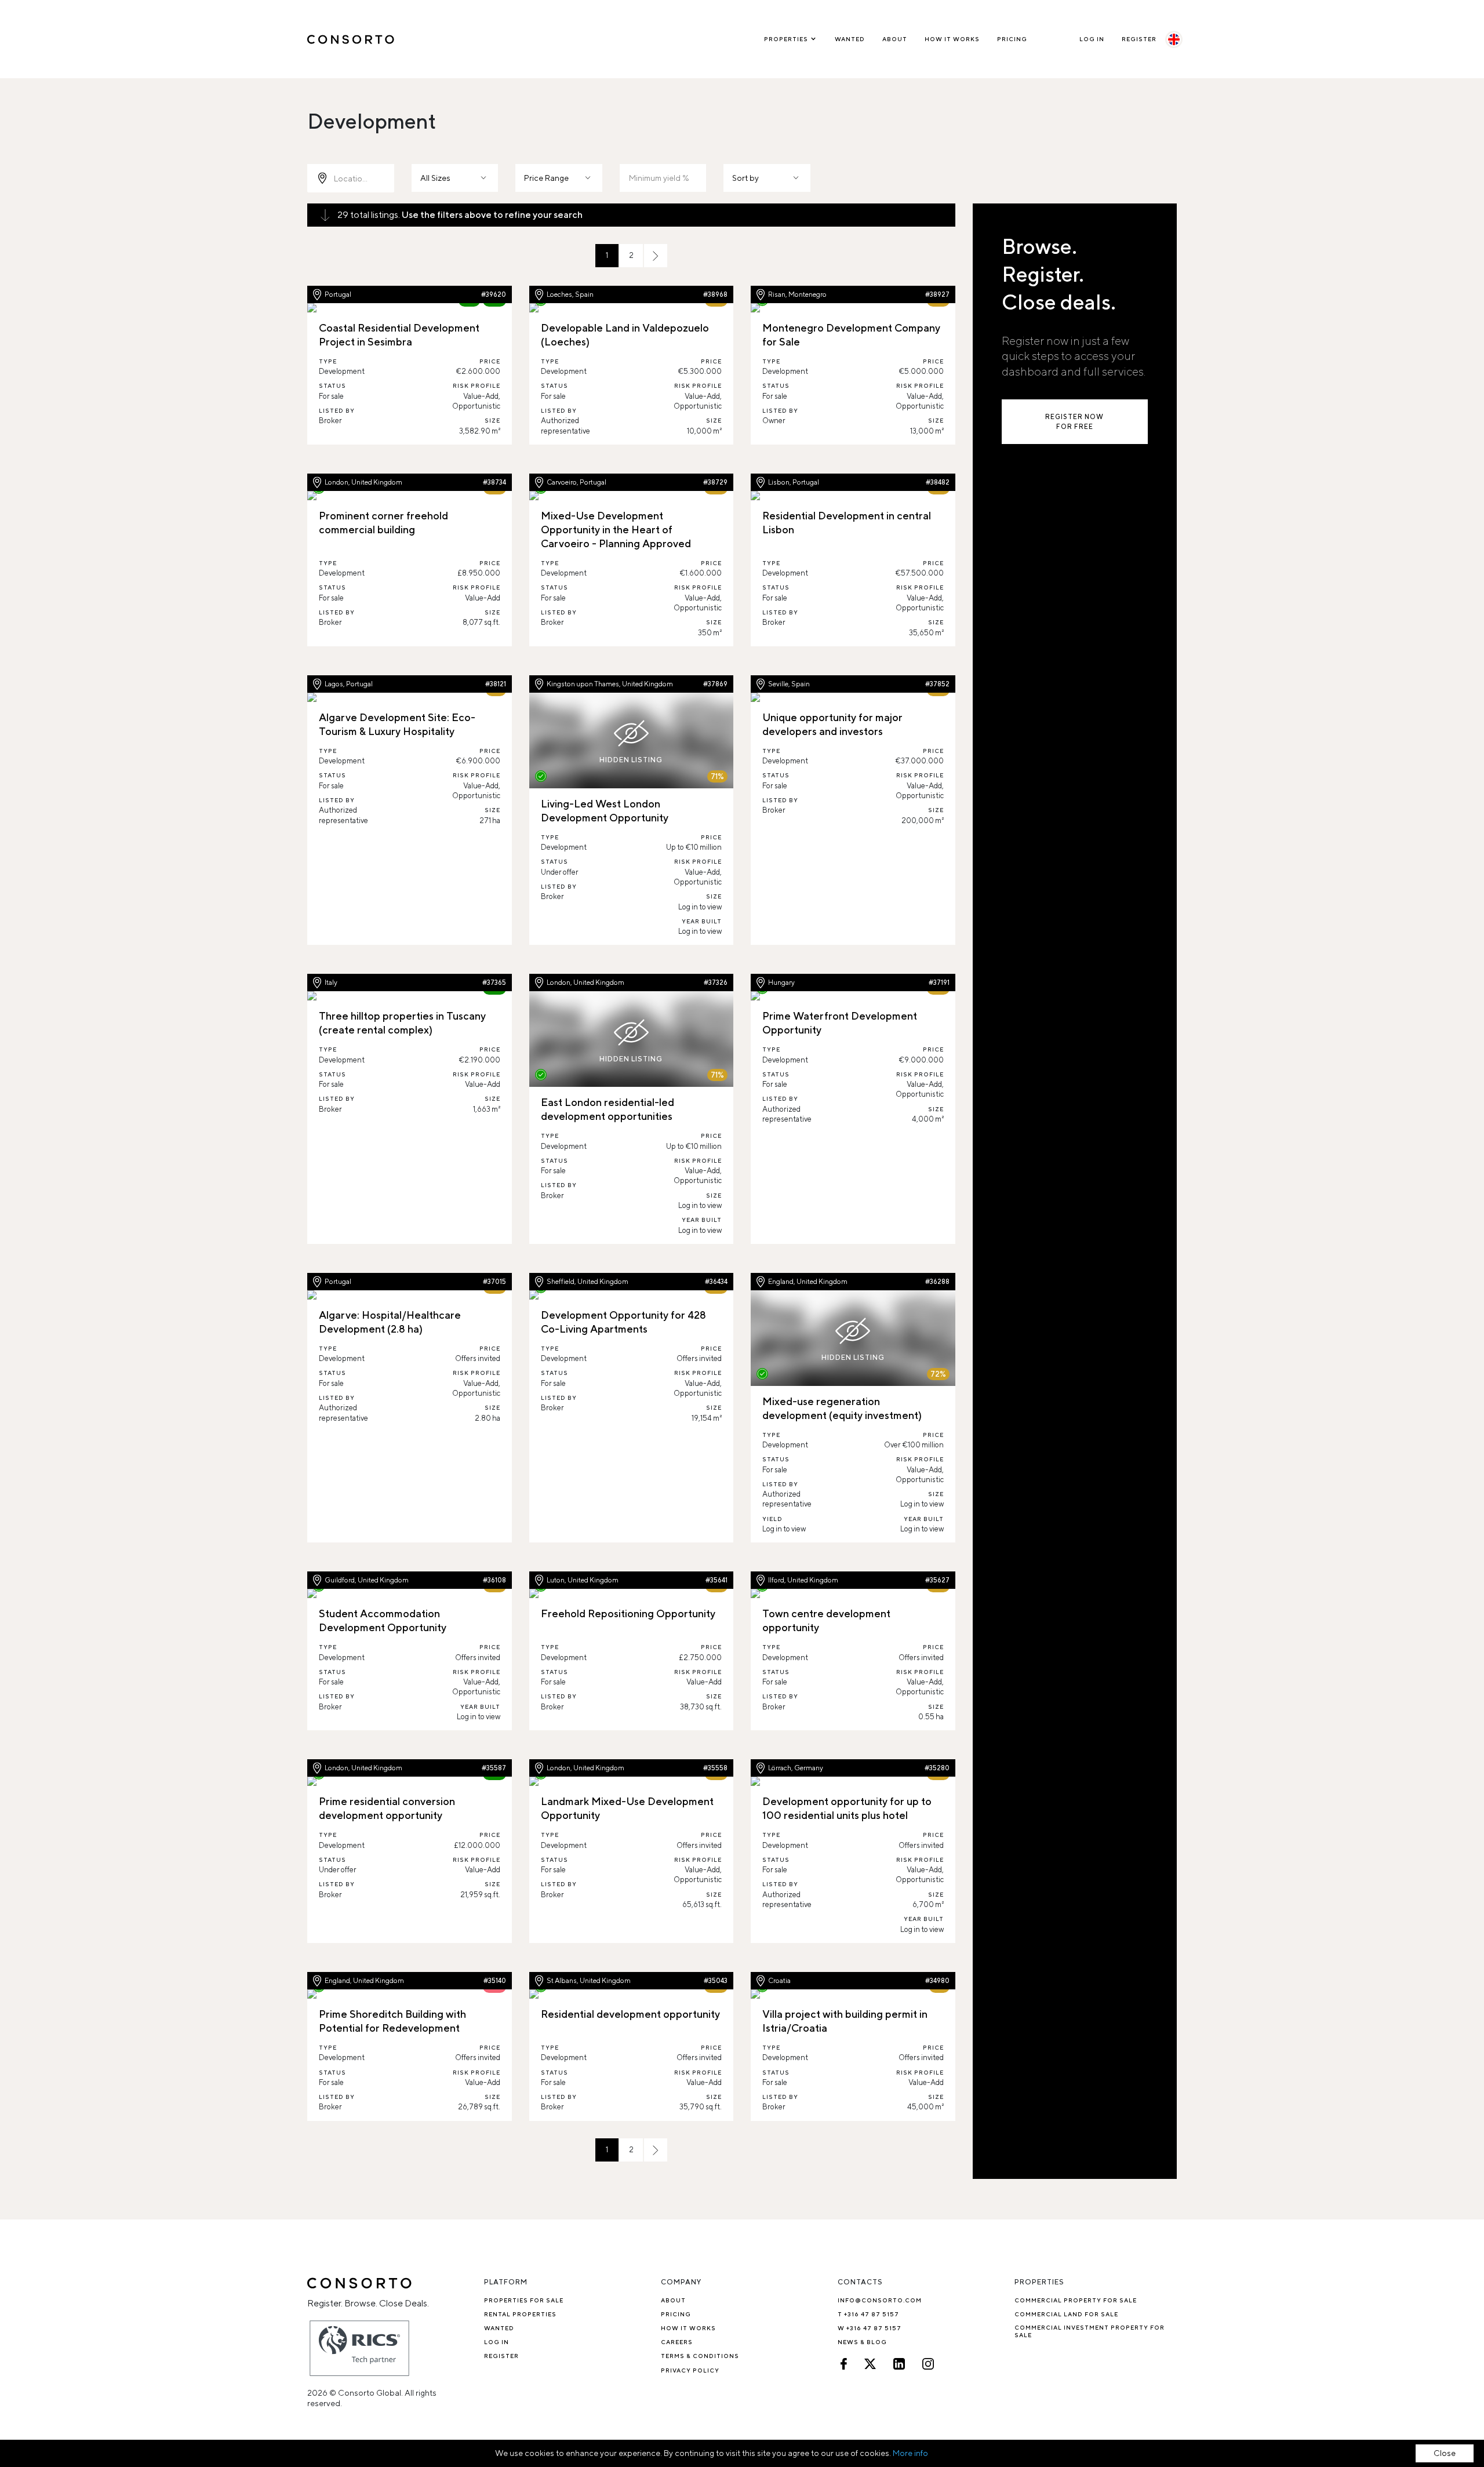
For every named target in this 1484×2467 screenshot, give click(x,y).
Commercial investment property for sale (1090, 2331)
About (895, 39)
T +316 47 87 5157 (868, 2314)
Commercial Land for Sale (1066, 2314)
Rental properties (520, 2314)
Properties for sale (524, 2300)
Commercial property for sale (1076, 2300)
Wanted (850, 39)
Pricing (1012, 39)
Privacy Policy (690, 2370)
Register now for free (1074, 421)
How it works (952, 39)
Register (1139, 39)
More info (910, 2453)
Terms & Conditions (700, 2356)
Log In (1092, 39)
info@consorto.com (880, 2300)
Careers (677, 2342)
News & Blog (862, 2342)
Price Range (546, 178)
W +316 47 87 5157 (870, 2328)
